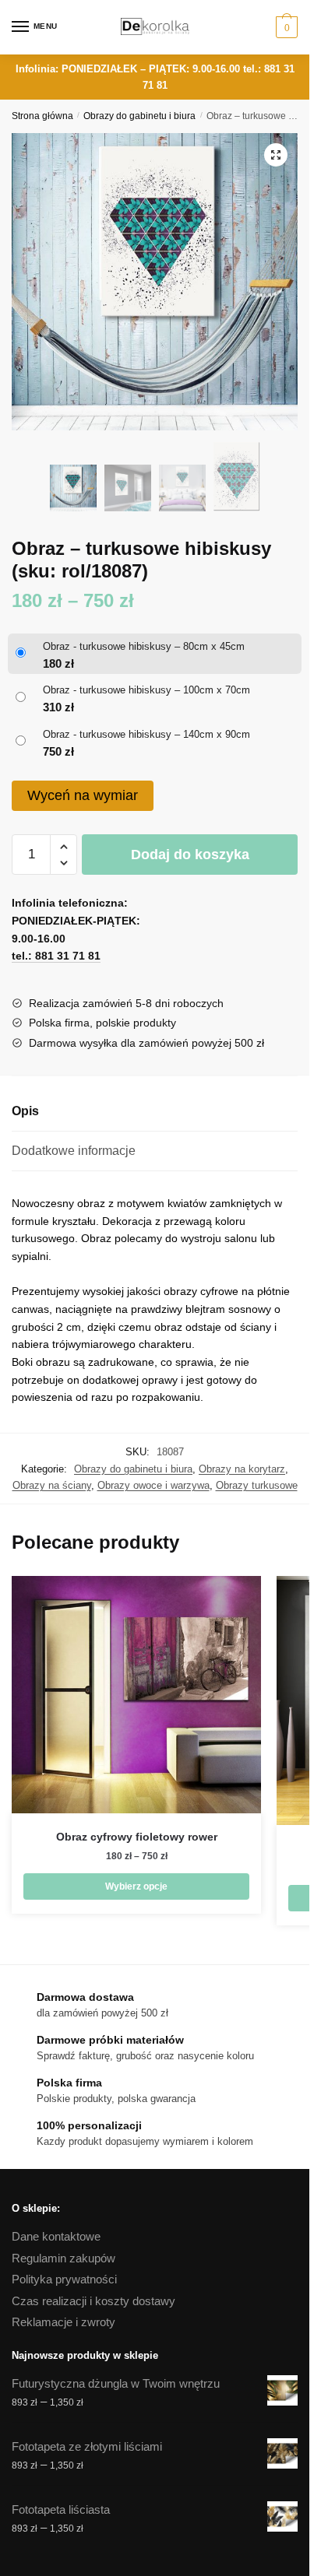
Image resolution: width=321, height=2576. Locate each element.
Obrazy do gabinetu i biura (139, 116)
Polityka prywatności (64, 2279)
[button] (276, 155)
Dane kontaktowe (56, 2236)
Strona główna (42, 116)
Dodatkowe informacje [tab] (74, 1151)
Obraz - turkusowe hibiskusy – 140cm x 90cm (146, 734)
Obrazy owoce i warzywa (153, 1485)
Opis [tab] (25, 1111)
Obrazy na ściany (52, 1485)
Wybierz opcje (136, 1886)
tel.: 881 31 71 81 (56, 956)
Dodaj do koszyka (190, 855)
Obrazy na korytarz (242, 1469)
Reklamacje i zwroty (63, 2322)
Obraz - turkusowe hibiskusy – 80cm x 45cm (144, 646)
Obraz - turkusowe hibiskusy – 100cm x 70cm (146, 690)
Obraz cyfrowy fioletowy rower (137, 1837)
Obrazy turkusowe (257, 1485)
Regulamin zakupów (63, 2258)
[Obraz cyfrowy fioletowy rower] (136, 1695)
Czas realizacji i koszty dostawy (93, 2301)
